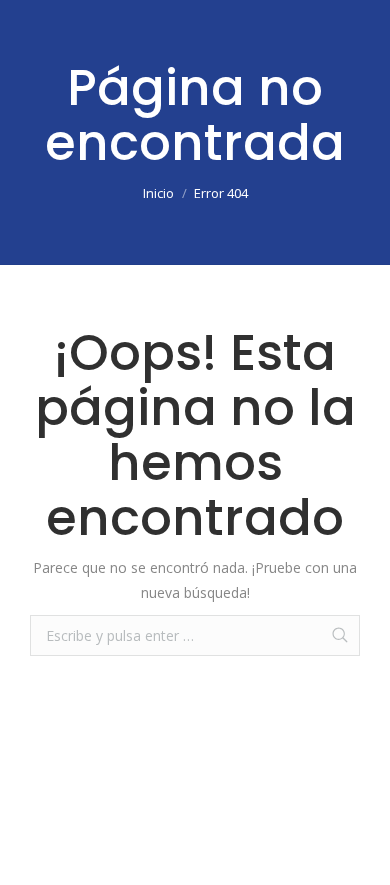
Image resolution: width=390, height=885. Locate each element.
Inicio (158, 193)
